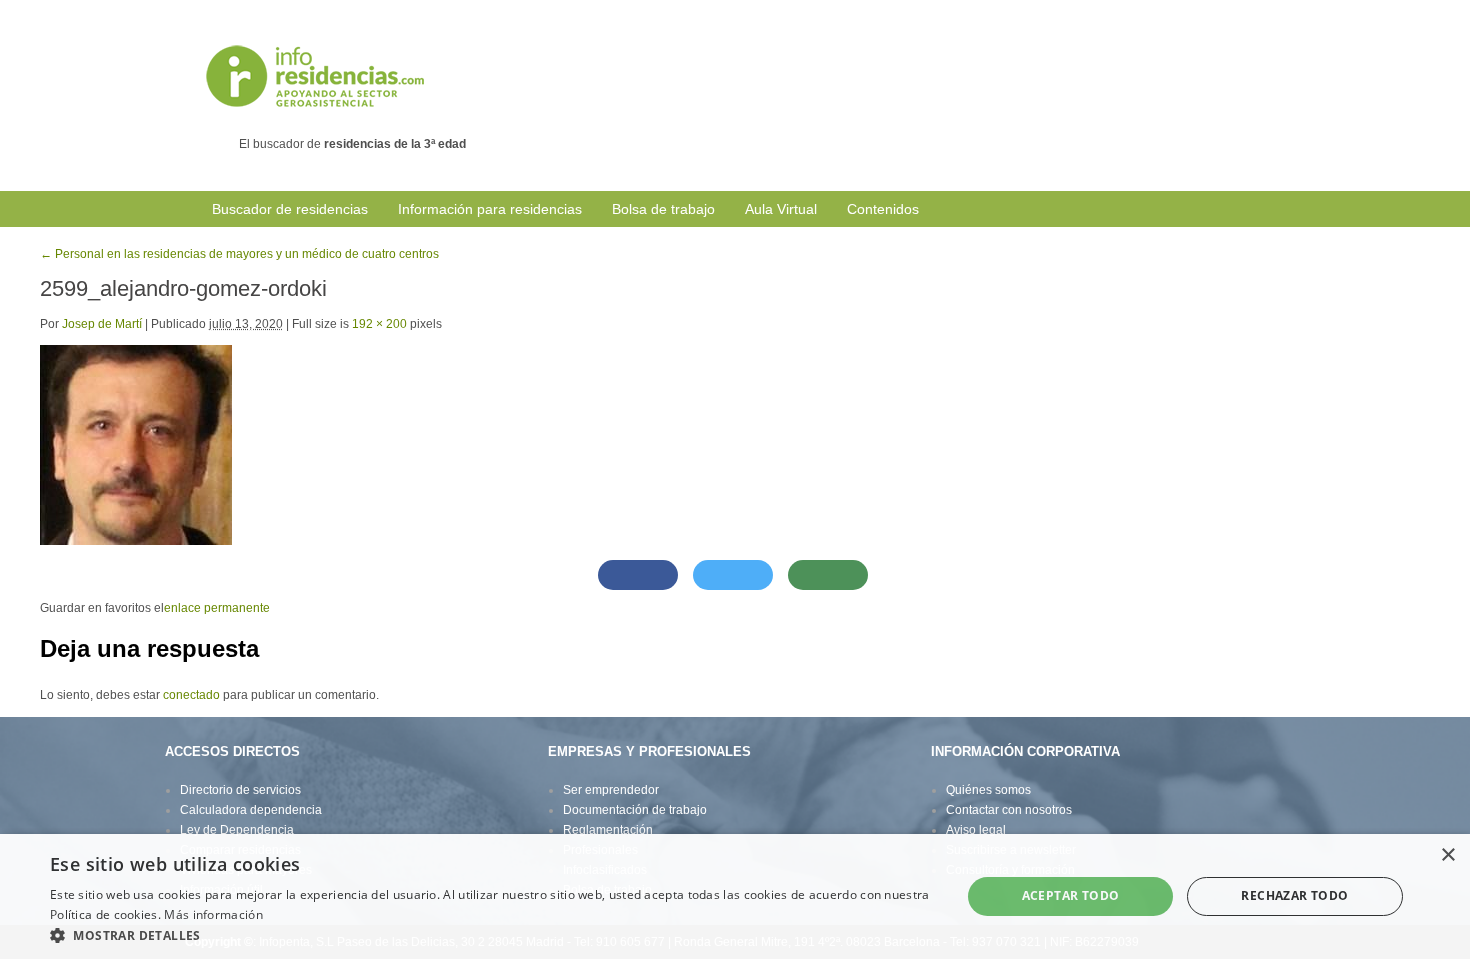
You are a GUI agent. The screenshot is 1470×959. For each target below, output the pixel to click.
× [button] (1447, 855)
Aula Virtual (781, 209)
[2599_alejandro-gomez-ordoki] (136, 444)
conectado (191, 695)
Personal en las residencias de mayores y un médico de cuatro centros (239, 254)
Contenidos (883, 209)
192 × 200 (379, 324)
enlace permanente (217, 608)
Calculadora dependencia (251, 810)
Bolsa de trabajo (663, 209)
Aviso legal (976, 830)
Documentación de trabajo (635, 810)
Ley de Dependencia (237, 830)
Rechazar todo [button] (1294, 895)
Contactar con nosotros (1009, 810)
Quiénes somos (988, 790)
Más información (213, 914)
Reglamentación (608, 830)
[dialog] (735, 896)
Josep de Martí (102, 324)
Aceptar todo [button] (1071, 895)
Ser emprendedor (611, 790)
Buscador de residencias (290, 209)
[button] (492, 934)
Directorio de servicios (240, 790)
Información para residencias (490, 209)
